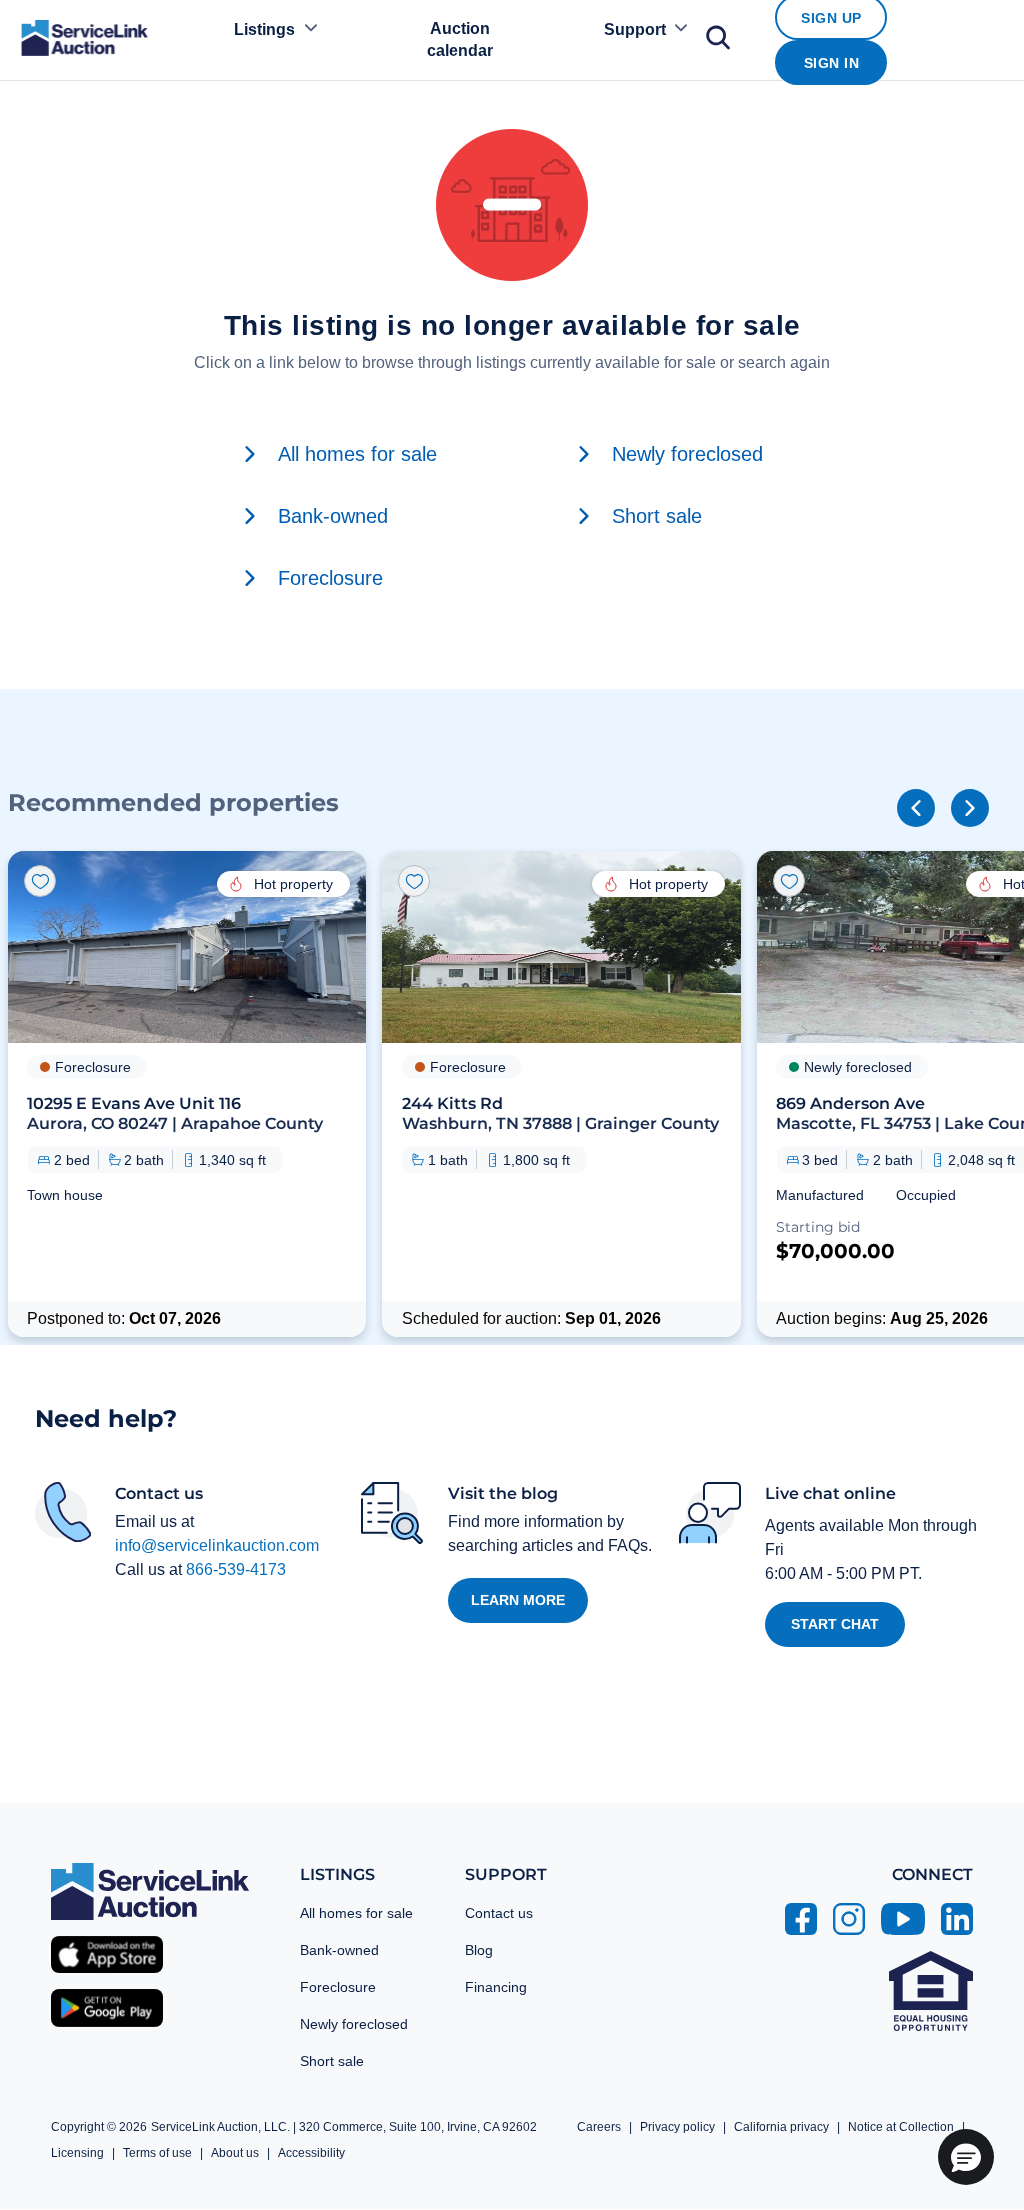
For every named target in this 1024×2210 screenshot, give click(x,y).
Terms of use (157, 2153)
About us (235, 2153)
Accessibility (311, 2153)
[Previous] (916, 808)
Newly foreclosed (354, 2024)
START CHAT (835, 1624)
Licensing (77, 2153)
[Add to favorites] (40, 881)
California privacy (781, 2127)
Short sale (332, 2061)
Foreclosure (338, 1987)
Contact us (499, 1913)
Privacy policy (677, 2127)
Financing (496, 1987)
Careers (599, 2127)
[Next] (970, 808)
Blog (479, 1950)
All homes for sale (356, 1913)
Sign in (832, 63)
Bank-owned (339, 1950)
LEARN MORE (518, 1600)
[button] (187, 1094)
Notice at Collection (901, 2127)
